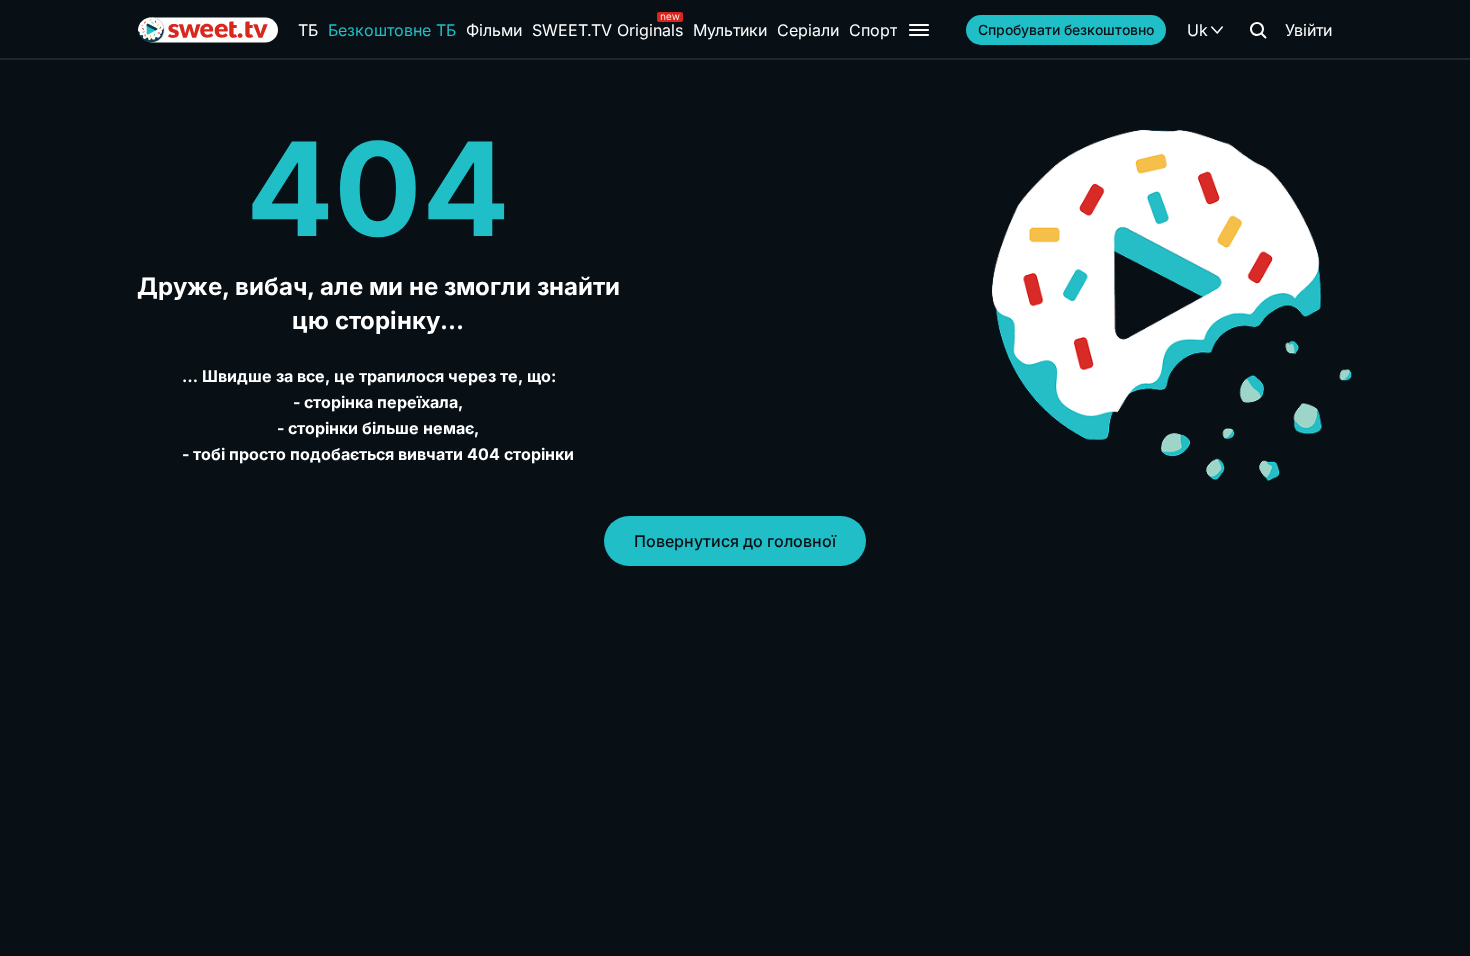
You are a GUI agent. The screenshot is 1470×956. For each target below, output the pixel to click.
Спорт (873, 30)
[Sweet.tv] (208, 30)
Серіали (808, 30)
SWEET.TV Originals (607, 30)
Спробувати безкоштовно (1066, 29)
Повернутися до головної (735, 541)
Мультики (730, 30)
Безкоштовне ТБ (392, 30)
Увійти (1308, 30)
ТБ (308, 30)
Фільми (494, 30)
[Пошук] (1258, 30)
